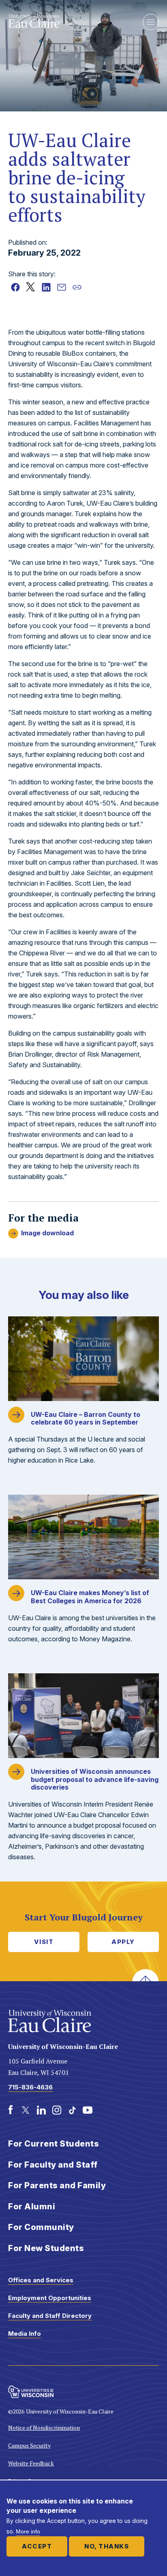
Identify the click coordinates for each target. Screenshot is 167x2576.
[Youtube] (88, 2110)
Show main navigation (151, 22)
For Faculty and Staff (53, 2165)
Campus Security (29, 2445)
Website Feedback (31, 2463)
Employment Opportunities (50, 2298)
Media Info (25, 2334)
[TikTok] (72, 2110)
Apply (123, 1942)
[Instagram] (57, 2110)
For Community (41, 2227)
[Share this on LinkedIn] (46, 287)
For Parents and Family (57, 2185)
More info (28, 2531)
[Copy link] (77, 287)
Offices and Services (41, 2280)
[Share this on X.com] (31, 287)
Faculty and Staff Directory (50, 2316)
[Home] (69, 21)
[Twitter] (26, 2110)
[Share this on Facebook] (15, 287)
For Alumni (32, 2206)
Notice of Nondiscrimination (44, 2428)
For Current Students (54, 2144)
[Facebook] (11, 2110)
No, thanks (107, 2546)
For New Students (46, 2248)
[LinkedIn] (41, 2110)
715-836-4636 (30, 2087)
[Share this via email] (62, 287)
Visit (44, 1942)
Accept (37, 2546)
